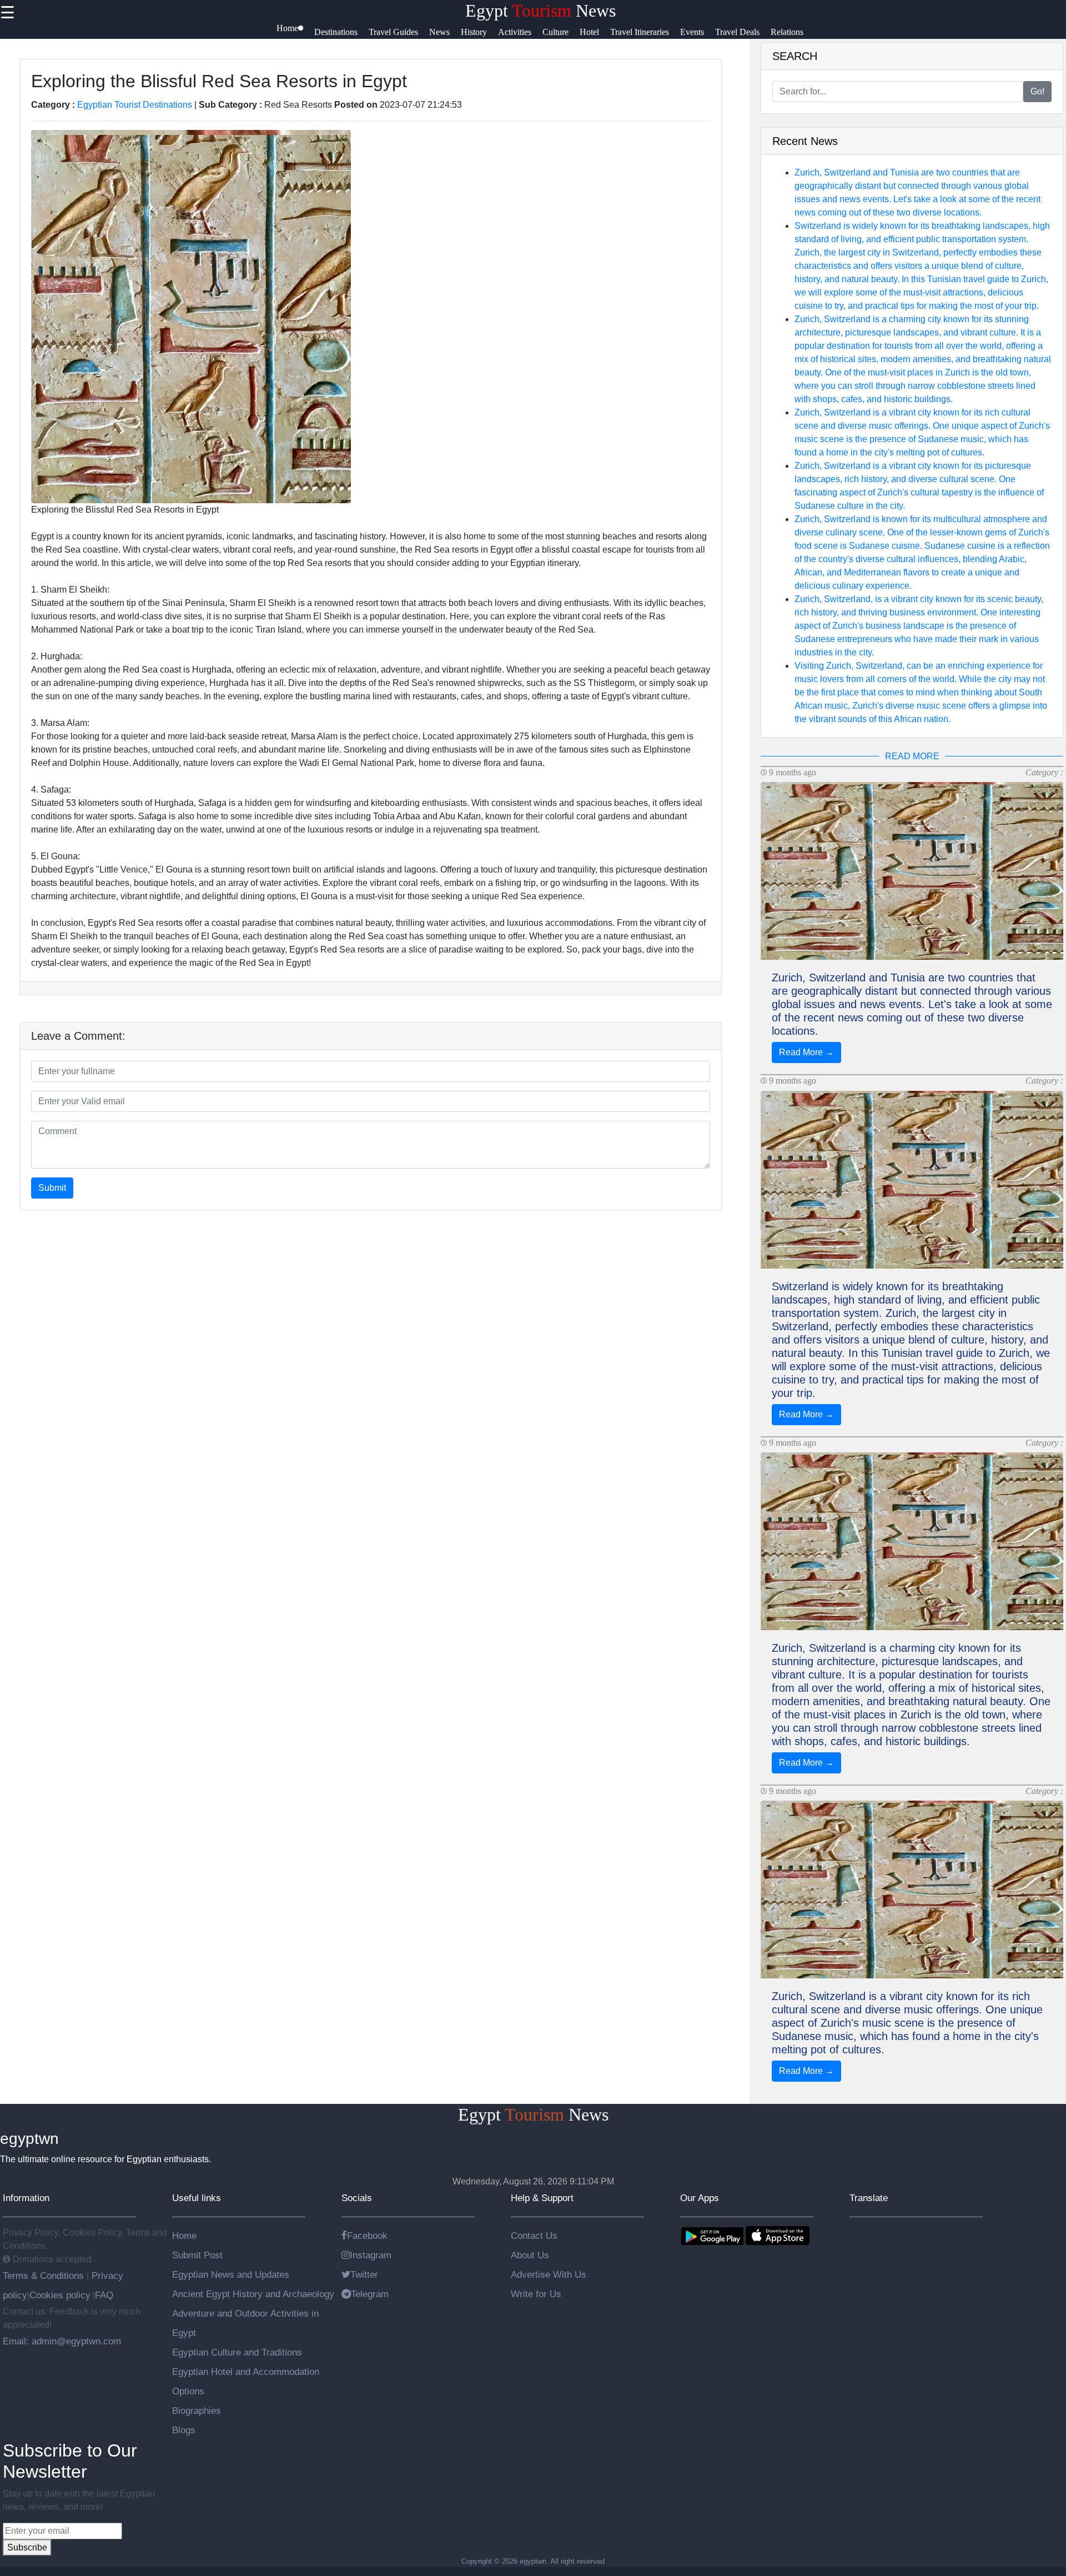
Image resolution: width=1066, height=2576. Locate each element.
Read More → (806, 1052)
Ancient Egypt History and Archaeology (253, 2294)
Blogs (184, 2430)
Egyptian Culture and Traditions (237, 2352)
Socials (357, 2198)
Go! (1037, 91)
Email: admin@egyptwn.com (62, 2341)
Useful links (197, 2198)
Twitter (364, 2274)
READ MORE (912, 756)
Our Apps (700, 2198)
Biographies (197, 2410)
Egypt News (540, 11)
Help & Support (542, 2198)
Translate (869, 2198)
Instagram (371, 2255)
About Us (530, 2255)
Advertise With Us (549, 2274)
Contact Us (534, 2236)
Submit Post (197, 2255)
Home (184, 2236)
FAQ (104, 2295)
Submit (52, 1188)
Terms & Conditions (45, 2276)
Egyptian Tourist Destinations (135, 105)
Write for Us (536, 2294)
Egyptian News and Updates (231, 2274)
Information (26, 2198)
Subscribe (27, 2547)
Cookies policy (60, 2295)
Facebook (367, 2236)
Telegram (370, 2294)
